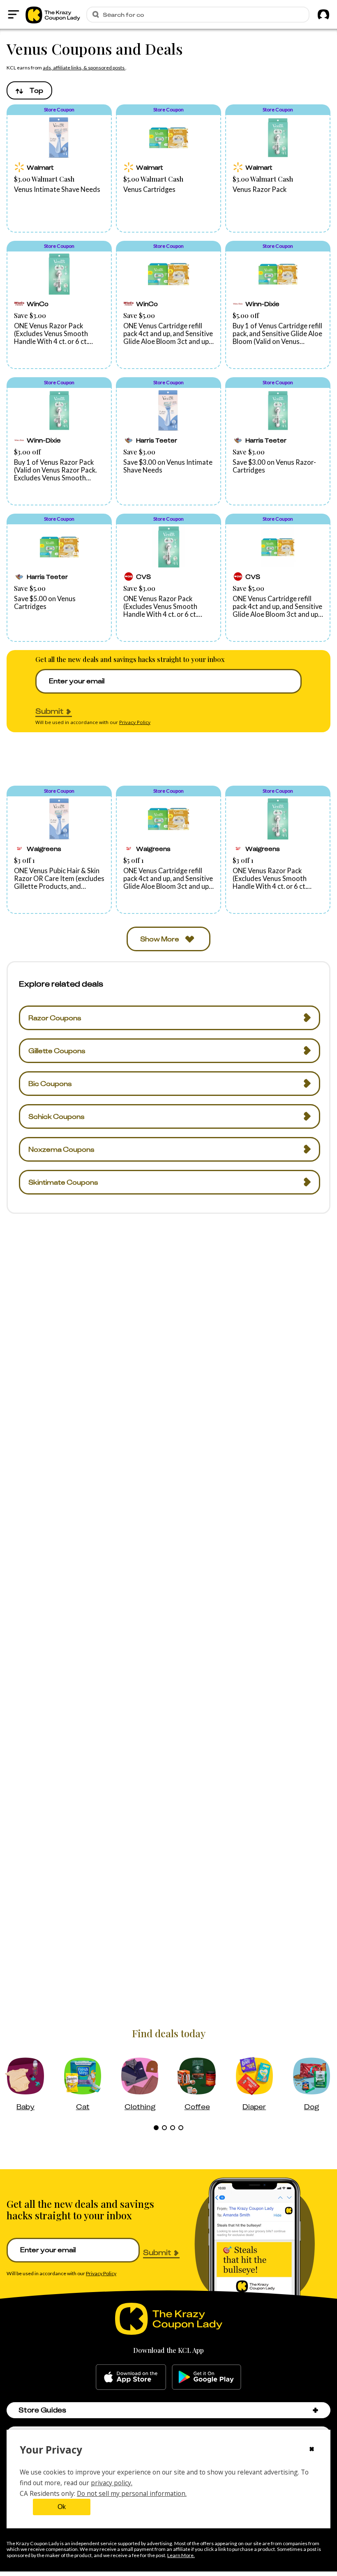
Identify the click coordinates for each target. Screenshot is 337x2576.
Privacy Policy (135, 722)
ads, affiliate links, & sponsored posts (84, 68)
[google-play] (207, 2377)
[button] (59, 168)
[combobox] (29, 90)
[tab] (156, 2128)
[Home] (53, 14)
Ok (62, 2507)
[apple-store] (131, 2377)
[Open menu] (14, 14)
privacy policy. (112, 2483)
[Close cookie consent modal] (312, 2450)
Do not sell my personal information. (132, 2493)
